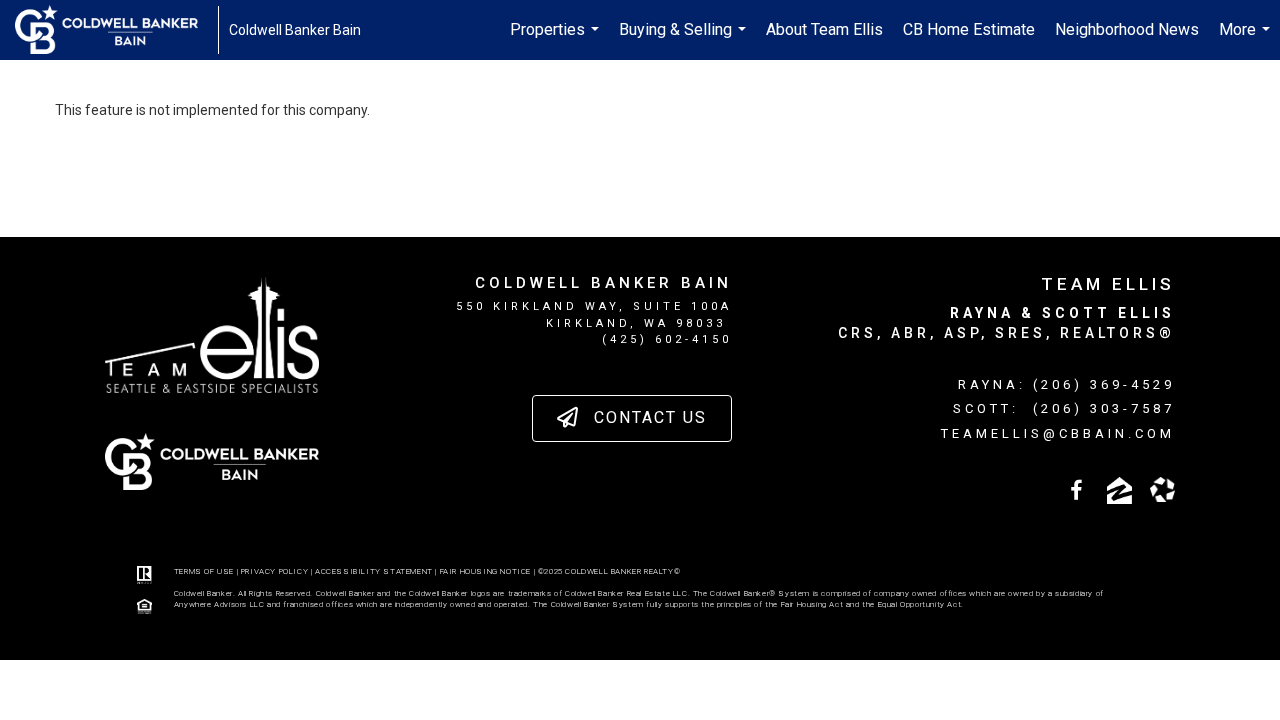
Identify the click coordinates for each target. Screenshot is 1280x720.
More (1247, 40)
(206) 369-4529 (1104, 384)
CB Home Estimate (969, 29)
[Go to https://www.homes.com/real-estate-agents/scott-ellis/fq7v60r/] (1162, 489)
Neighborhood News (1127, 29)
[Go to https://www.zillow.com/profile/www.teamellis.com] (1119, 490)
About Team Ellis (824, 29)
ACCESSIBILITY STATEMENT (374, 571)
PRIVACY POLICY (274, 571)
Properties (557, 40)
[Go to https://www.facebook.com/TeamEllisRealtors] (1076, 493)
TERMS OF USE (204, 571)
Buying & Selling (685, 40)
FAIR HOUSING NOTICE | (489, 571)
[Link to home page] (116, 30)
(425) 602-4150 (667, 339)
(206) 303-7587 (1104, 408)
